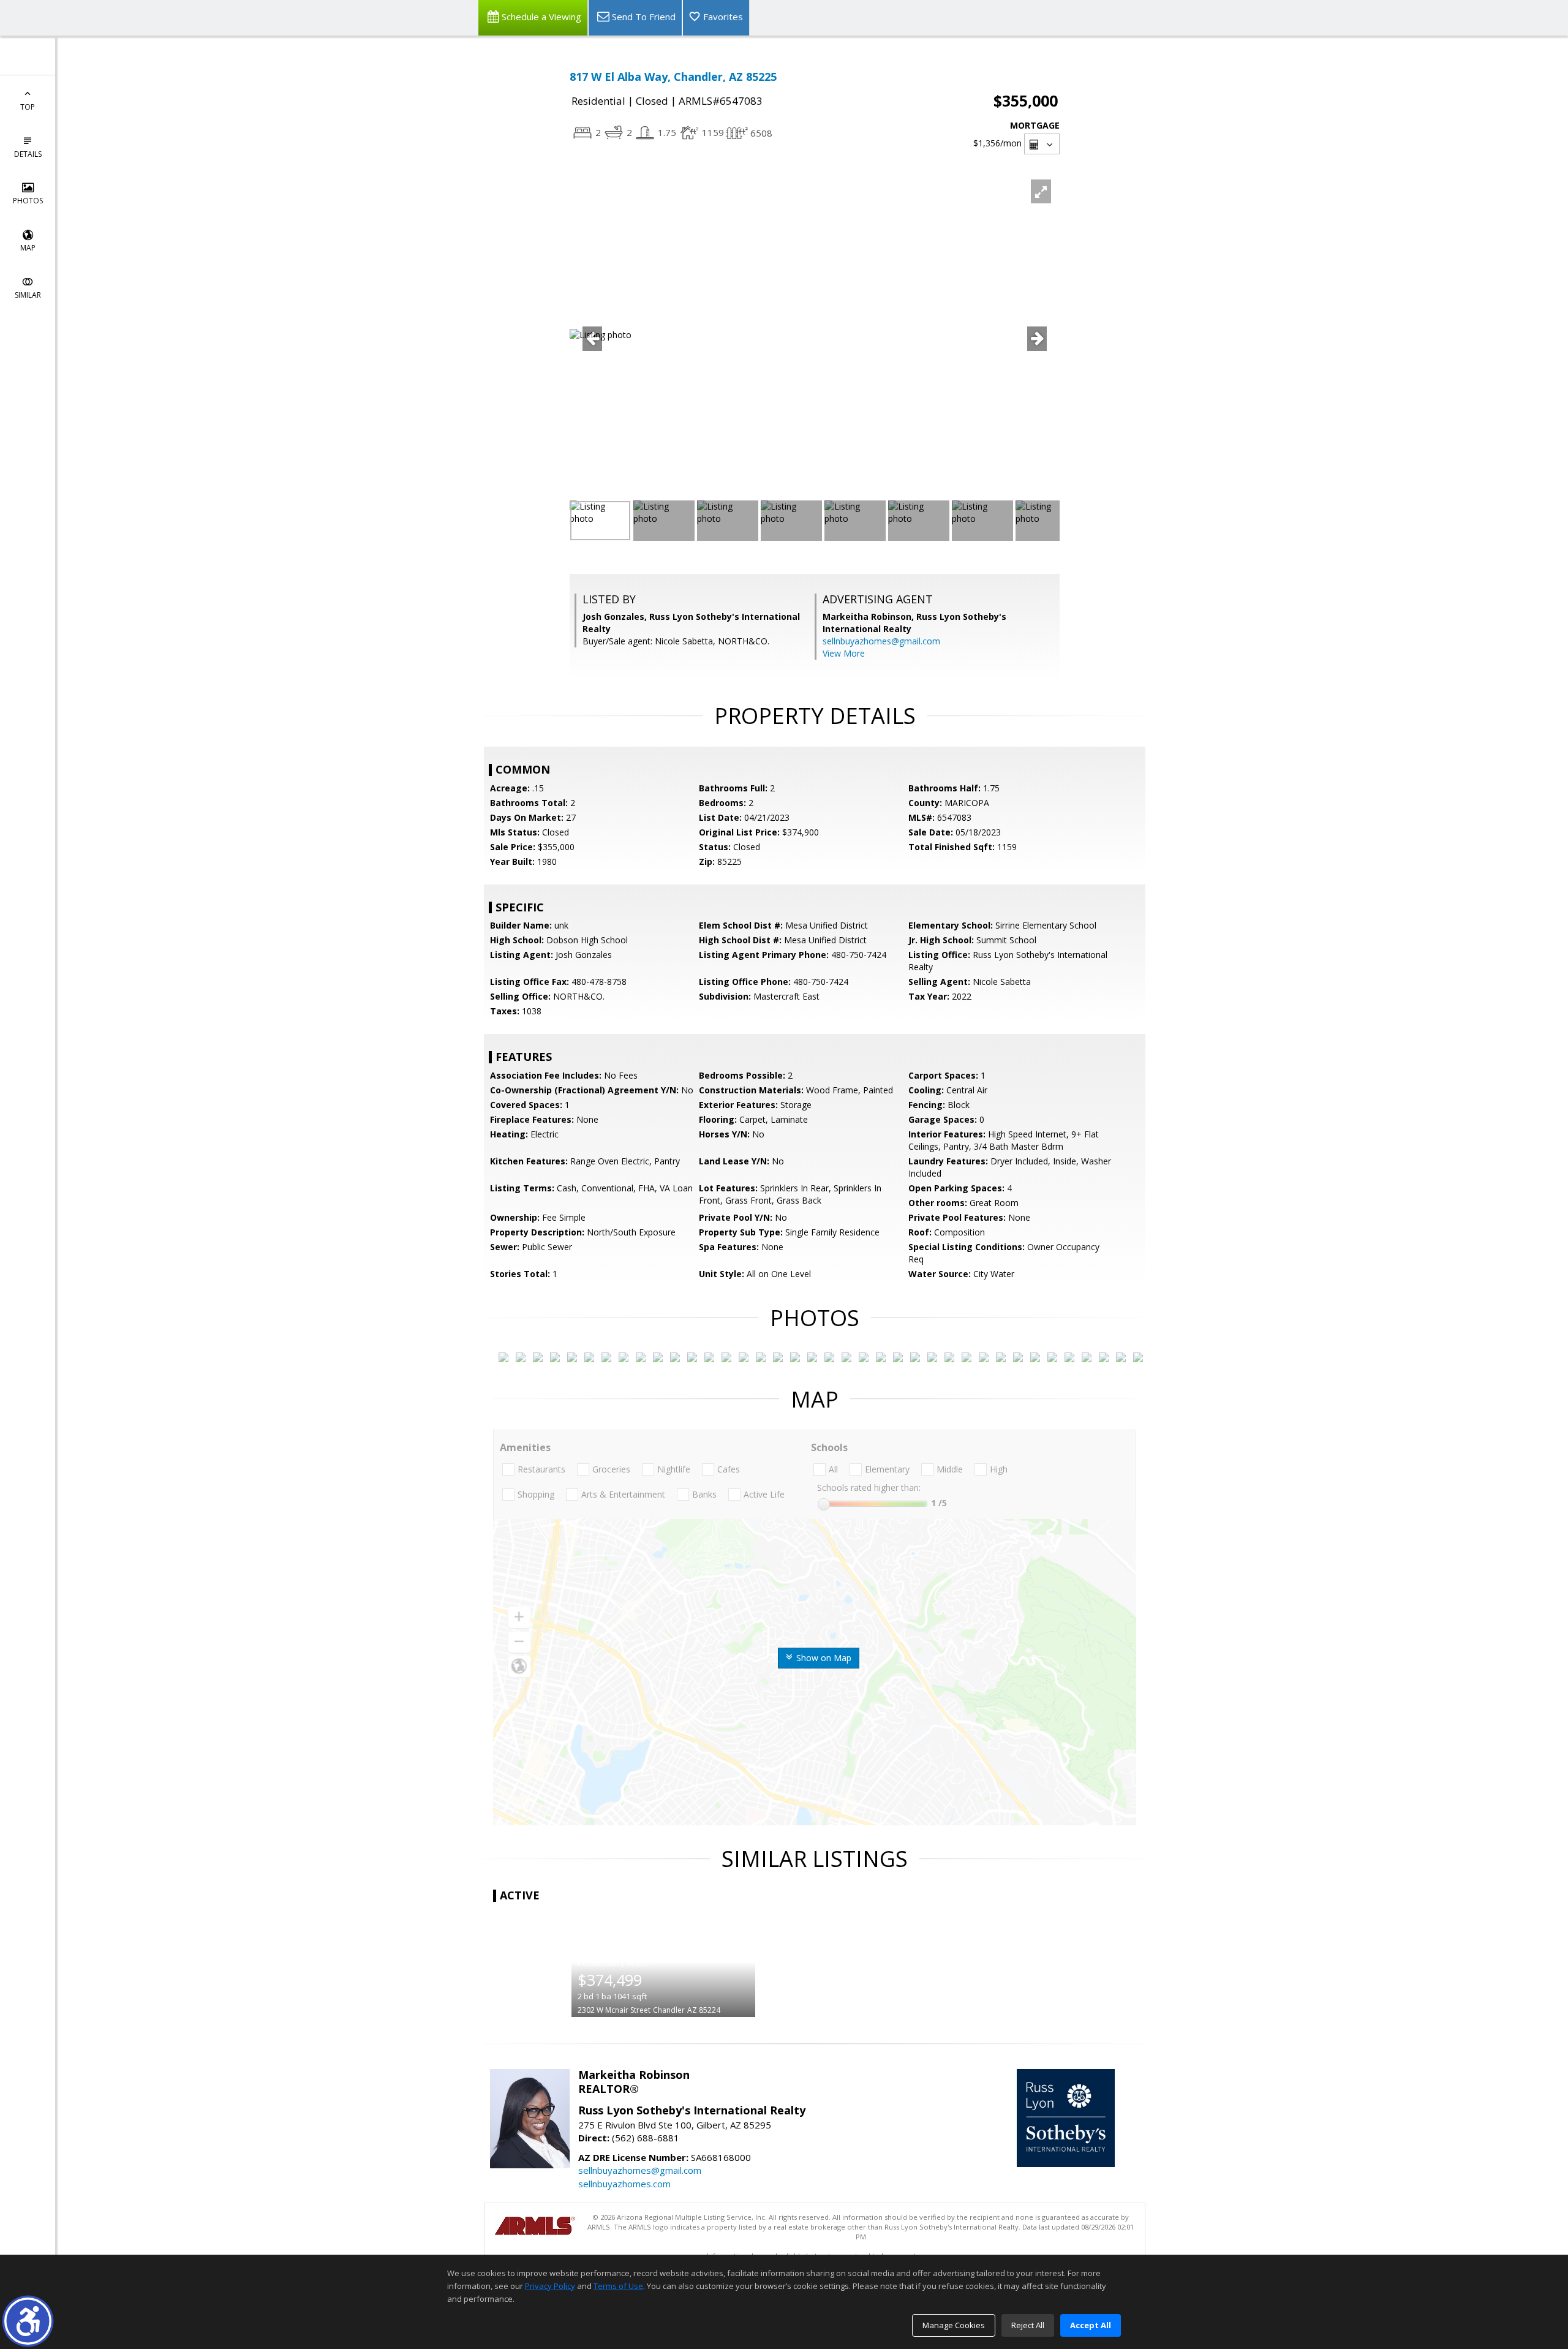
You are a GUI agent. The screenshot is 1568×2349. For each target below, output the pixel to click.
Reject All (1028, 2325)
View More (844, 653)
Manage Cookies (954, 2325)
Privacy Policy (550, 2286)
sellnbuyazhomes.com (624, 2184)
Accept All (1091, 2325)
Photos (28, 201)
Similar (28, 295)
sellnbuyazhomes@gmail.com (881, 641)
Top (28, 107)
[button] (28, 2321)
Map (28, 248)
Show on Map (823, 1658)
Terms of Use (618, 2286)
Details (28, 154)
